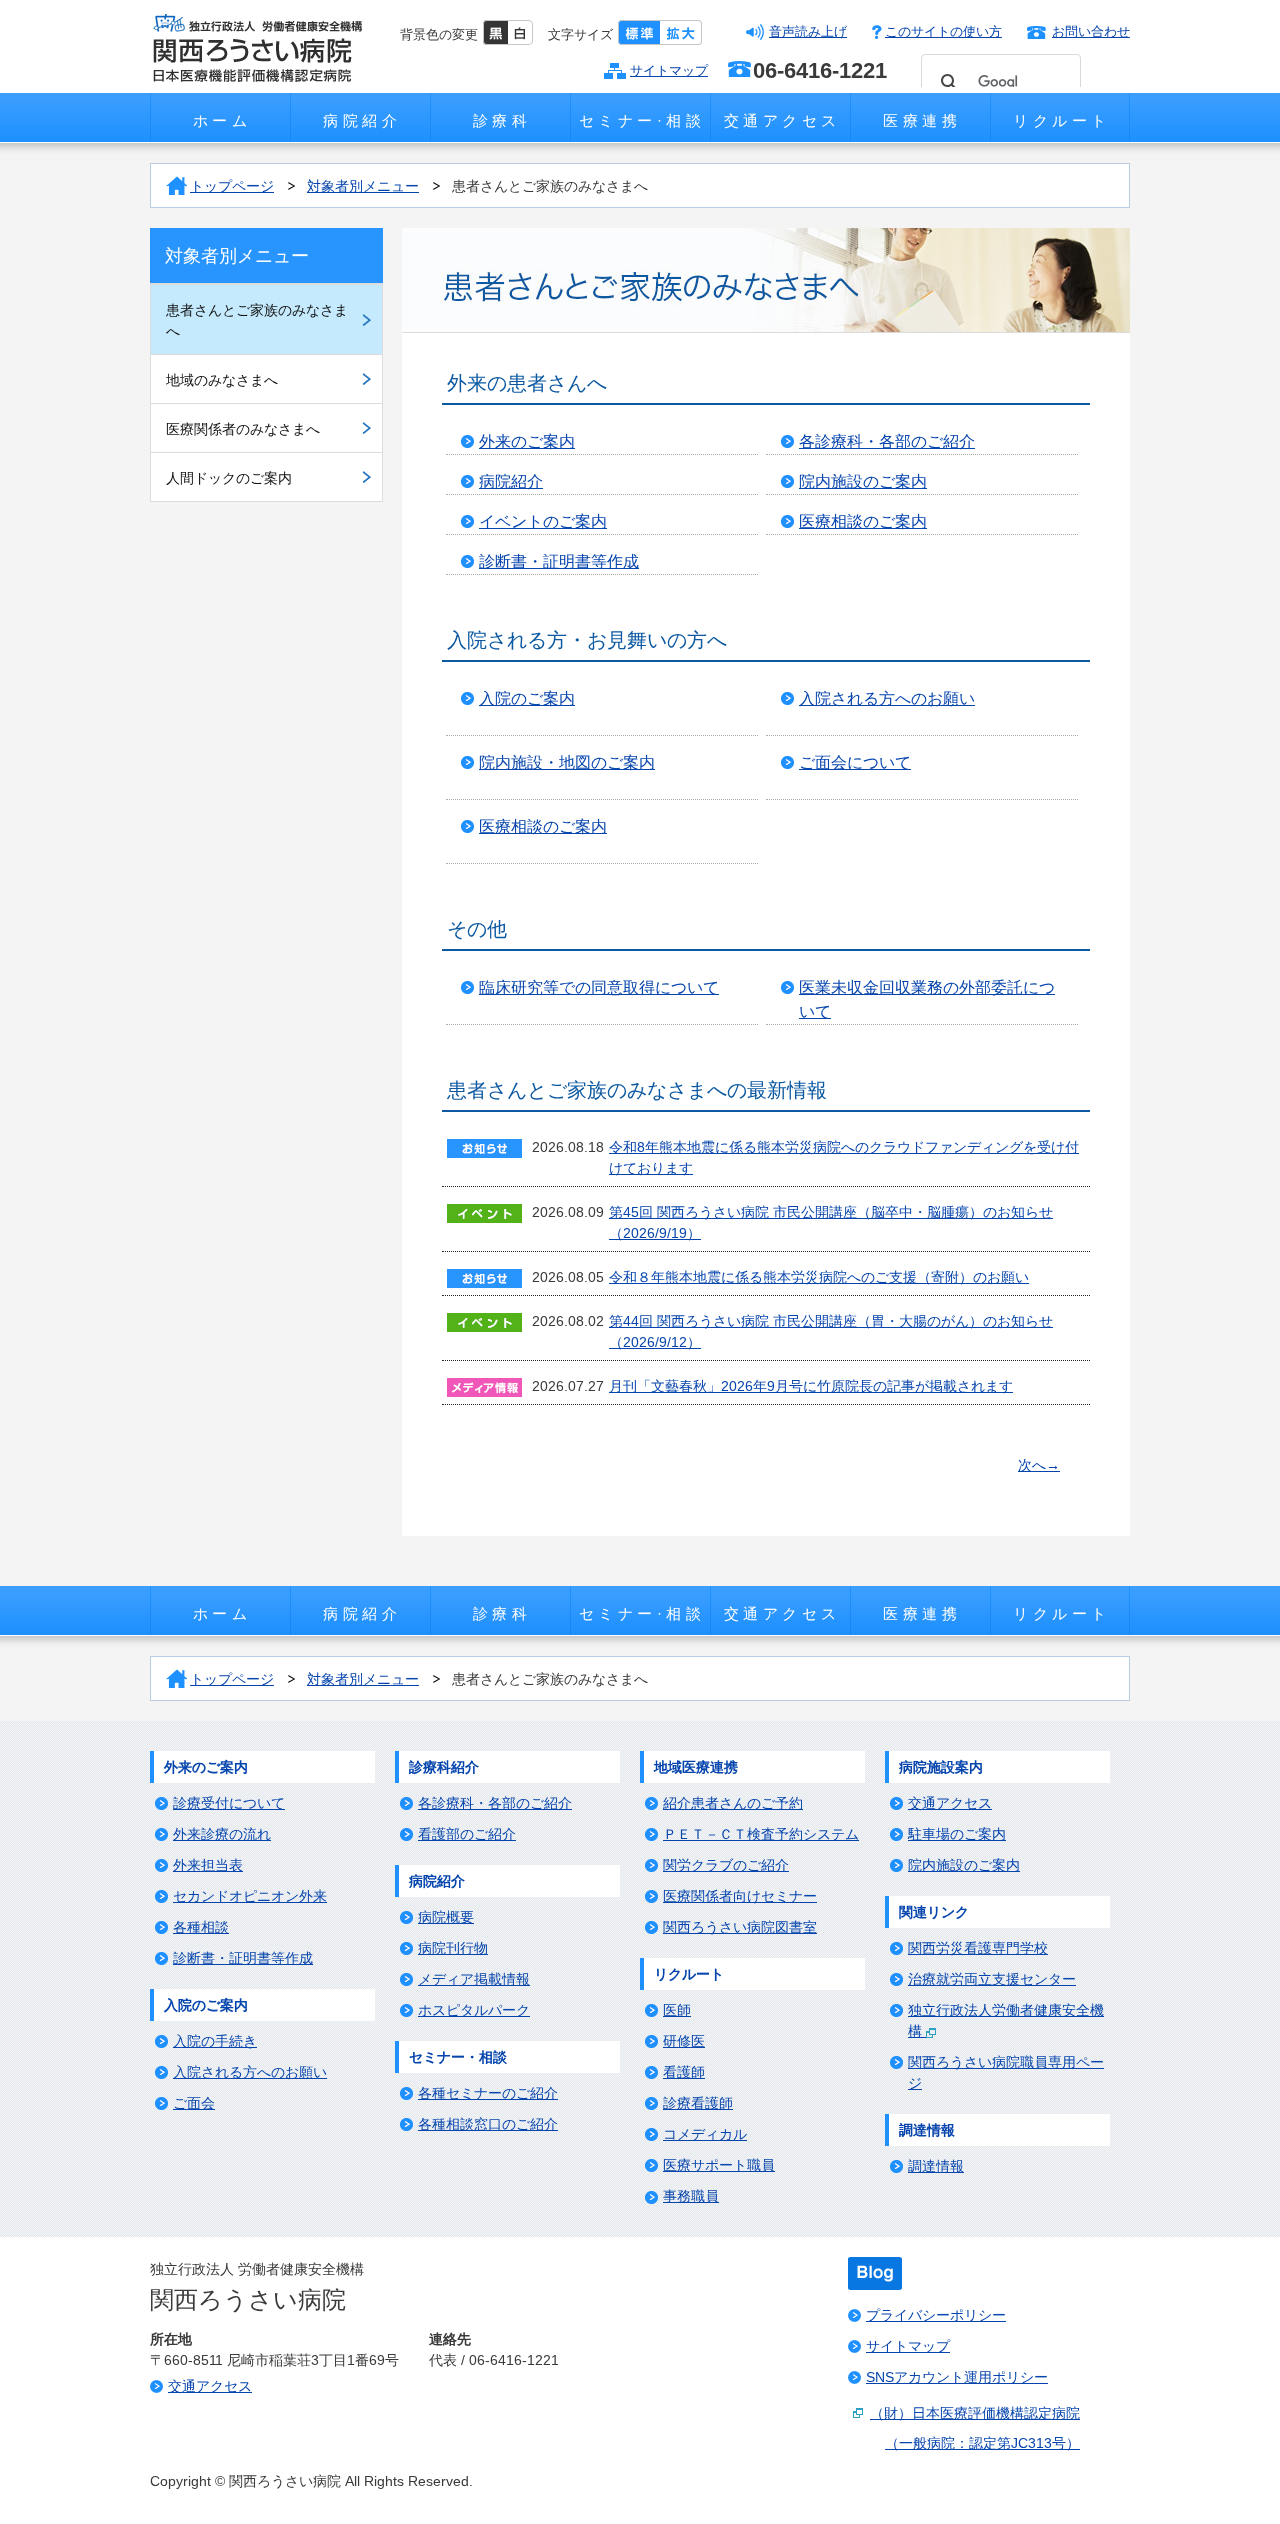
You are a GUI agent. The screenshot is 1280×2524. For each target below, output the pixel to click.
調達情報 (936, 2166)
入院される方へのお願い (887, 698)
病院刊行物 (453, 1948)
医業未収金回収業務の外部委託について (927, 999)
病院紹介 (362, 120)
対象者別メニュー (363, 186)
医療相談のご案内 (863, 521)
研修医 (684, 2041)
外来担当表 (208, 1865)
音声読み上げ (808, 31)
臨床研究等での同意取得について (599, 987)
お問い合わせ (1091, 31)
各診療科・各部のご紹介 (887, 441)
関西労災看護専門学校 (978, 1948)
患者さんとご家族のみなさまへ (550, 186)
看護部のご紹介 (467, 1834)
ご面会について (855, 762)
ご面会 (194, 2103)
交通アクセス (782, 120)
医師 (677, 2010)
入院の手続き (215, 2041)
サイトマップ (669, 70)
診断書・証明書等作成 (559, 561)
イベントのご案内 (543, 521)
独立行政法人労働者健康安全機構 (1006, 2020)
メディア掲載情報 (474, 1979)
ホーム (222, 120)
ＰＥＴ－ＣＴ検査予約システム (761, 1834)
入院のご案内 (527, 698)
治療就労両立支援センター (992, 1979)
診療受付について (229, 1803)
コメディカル (705, 2134)
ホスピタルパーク (474, 2010)
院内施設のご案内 (863, 481)
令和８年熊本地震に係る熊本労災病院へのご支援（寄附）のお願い (819, 1277)
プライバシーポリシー (936, 2315)
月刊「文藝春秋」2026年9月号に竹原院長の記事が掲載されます (811, 1386)
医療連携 (922, 120)
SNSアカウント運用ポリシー (957, 2377)
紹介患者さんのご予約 (733, 1803)
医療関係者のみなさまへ (243, 429)
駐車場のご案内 (957, 1834)
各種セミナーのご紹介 (488, 2093)
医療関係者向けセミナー (740, 1896)
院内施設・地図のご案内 (567, 762)
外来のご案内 (527, 441)
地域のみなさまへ (222, 380)
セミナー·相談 (642, 120)
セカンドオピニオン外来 (250, 1896)
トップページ (232, 186)
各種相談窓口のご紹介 (488, 2124)
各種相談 (201, 1927)
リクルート (1062, 120)
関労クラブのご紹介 (726, 1865)
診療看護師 (698, 2103)
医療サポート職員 (719, 2165)
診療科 (502, 120)
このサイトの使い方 (943, 31)
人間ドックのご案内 (229, 478)
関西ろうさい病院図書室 (740, 1927)
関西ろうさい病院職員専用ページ (1006, 2072)
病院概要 (446, 1917)
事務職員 (691, 2196)
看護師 (684, 2072)
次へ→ (1039, 1465)
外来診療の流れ (222, 1834)
